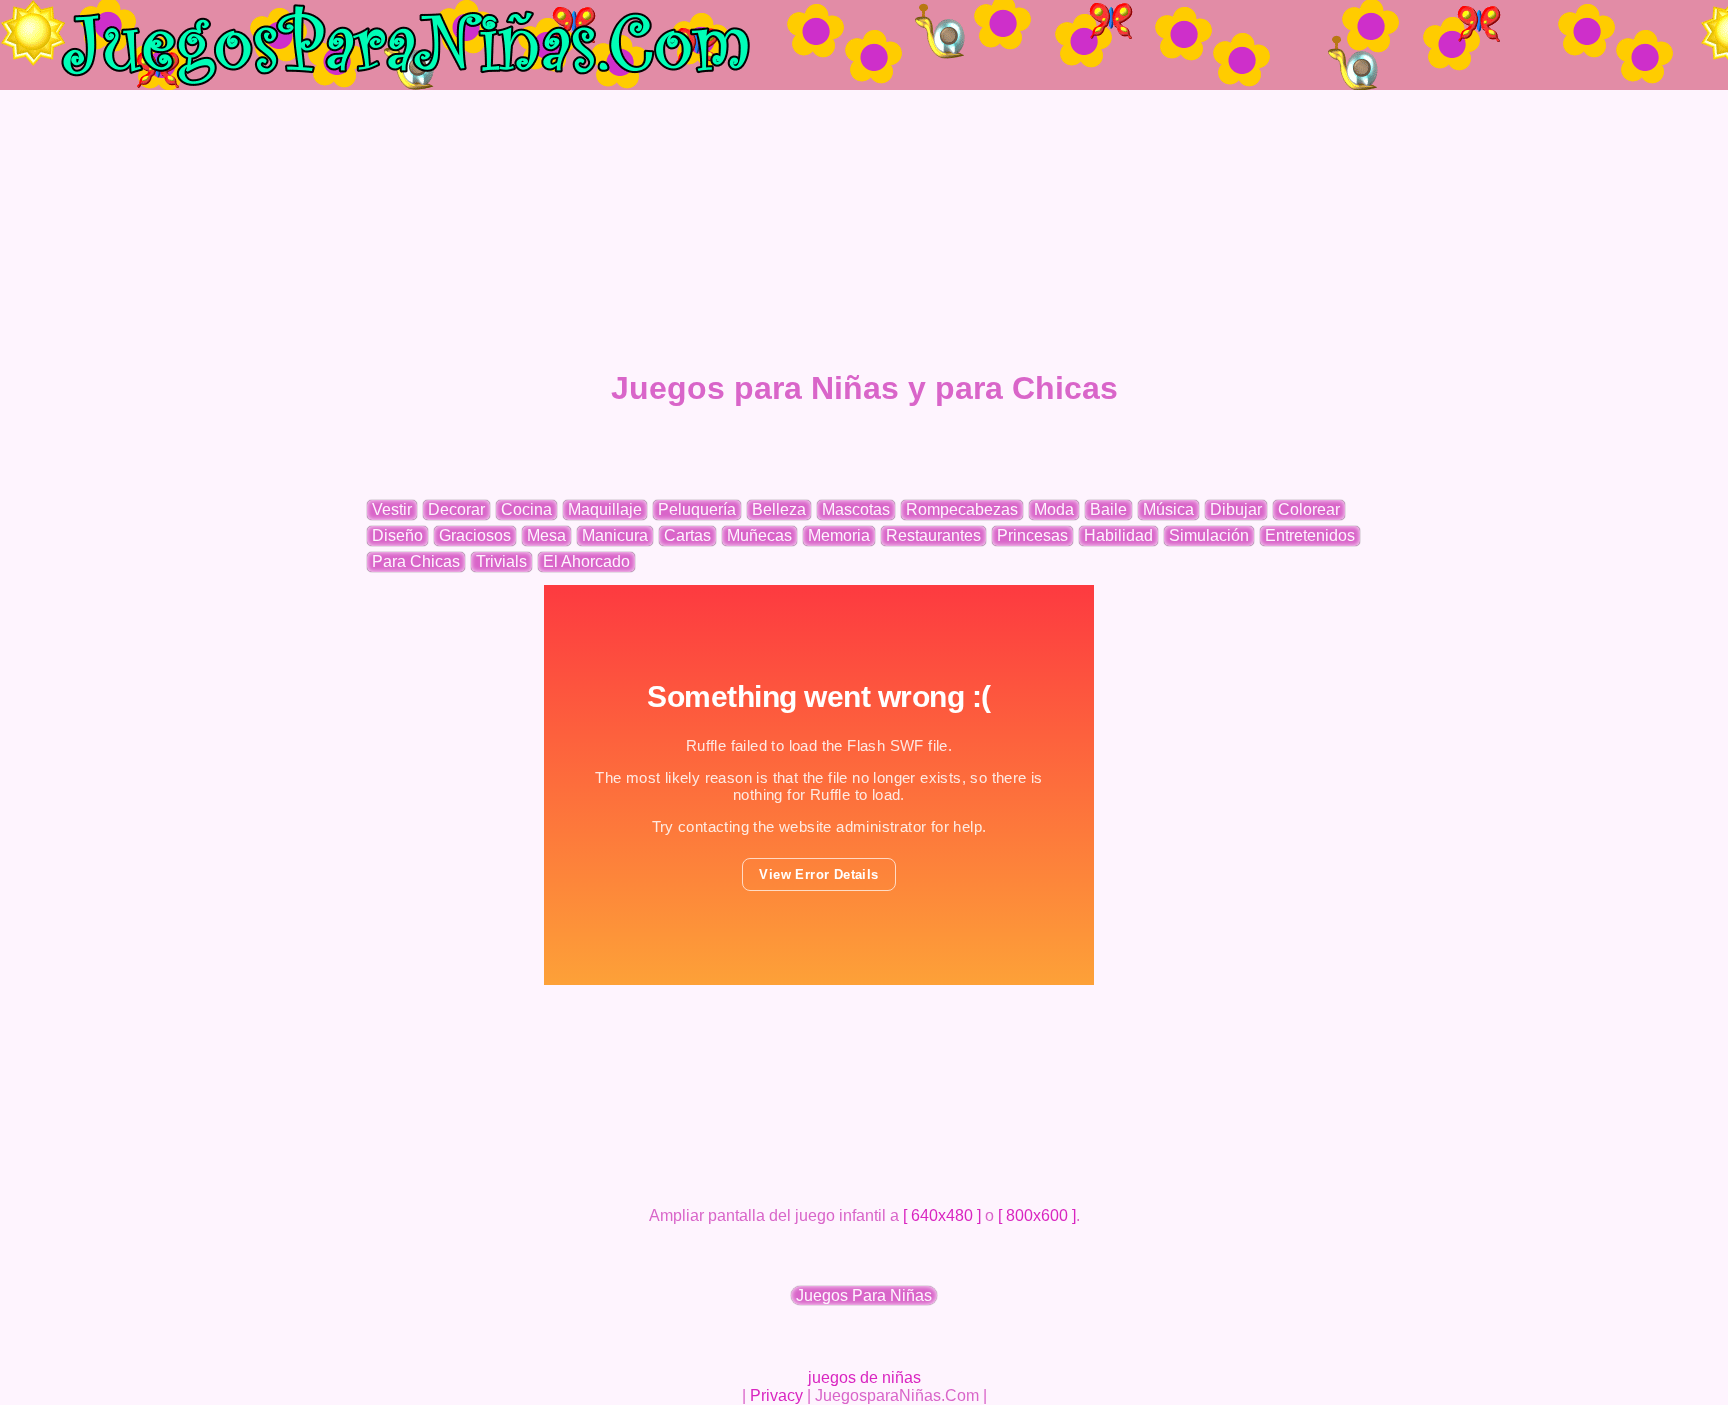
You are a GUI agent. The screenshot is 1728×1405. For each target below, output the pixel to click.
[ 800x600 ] (1037, 1215)
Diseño (397, 535)
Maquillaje (605, 509)
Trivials (501, 561)
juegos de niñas (864, 1377)
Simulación (1209, 535)
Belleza (779, 509)
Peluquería (697, 509)
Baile (1108, 509)
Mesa (546, 535)
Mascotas (856, 509)
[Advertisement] (864, 230)
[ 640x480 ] (942, 1215)
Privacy (776, 1395)
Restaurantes (933, 535)
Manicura (615, 535)
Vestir (392, 509)
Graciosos (475, 535)
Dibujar (1236, 509)
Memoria (839, 535)
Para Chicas (416, 561)
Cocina (526, 509)
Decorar (456, 509)
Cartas (687, 535)
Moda (1054, 509)
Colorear (1309, 509)
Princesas (1032, 535)
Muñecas (759, 535)
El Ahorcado (586, 561)
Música (1168, 509)
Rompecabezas (962, 509)
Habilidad (1118, 535)
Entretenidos (1310, 535)
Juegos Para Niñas (864, 1295)
